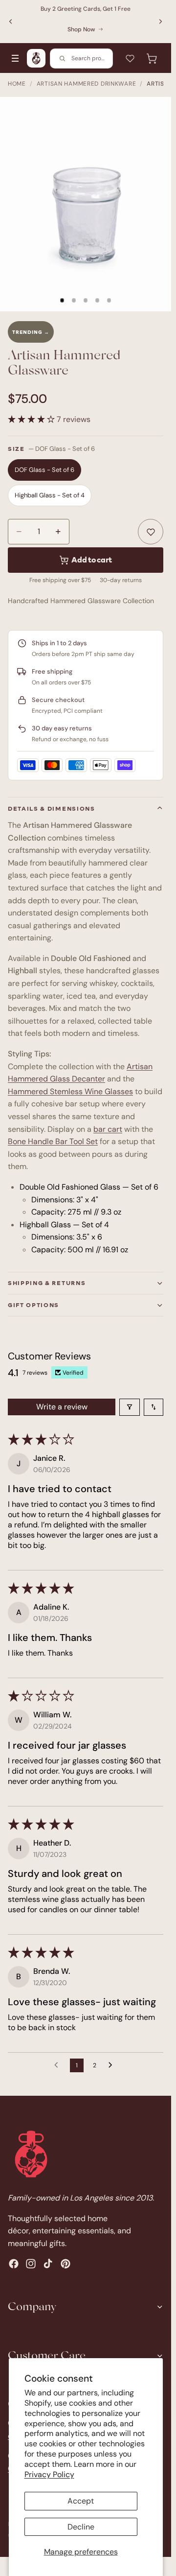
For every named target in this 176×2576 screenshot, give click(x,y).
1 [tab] (62, 301)
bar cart (108, 1129)
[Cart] (152, 58)
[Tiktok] (48, 2264)
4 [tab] (97, 301)
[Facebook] (14, 2264)
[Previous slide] (11, 22)
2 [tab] (74, 301)
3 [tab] (86, 301)
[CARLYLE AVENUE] (36, 58)
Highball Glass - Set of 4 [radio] (50, 495)
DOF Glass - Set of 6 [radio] (44, 470)
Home (17, 84)
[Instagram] (31, 2264)
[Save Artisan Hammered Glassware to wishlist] (151, 532)
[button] (32, 419)
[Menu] (15, 58)
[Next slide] (160, 22)
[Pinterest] (66, 2264)
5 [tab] (109, 301)
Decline (81, 2527)
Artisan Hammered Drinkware (87, 84)
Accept (81, 2501)
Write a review (62, 1407)
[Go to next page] (113, 2065)
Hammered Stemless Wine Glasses (70, 1091)
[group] (86, 204)
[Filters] (130, 1407)
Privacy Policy (49, 2474)
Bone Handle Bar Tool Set (53, 1141)
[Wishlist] (130, 58)
